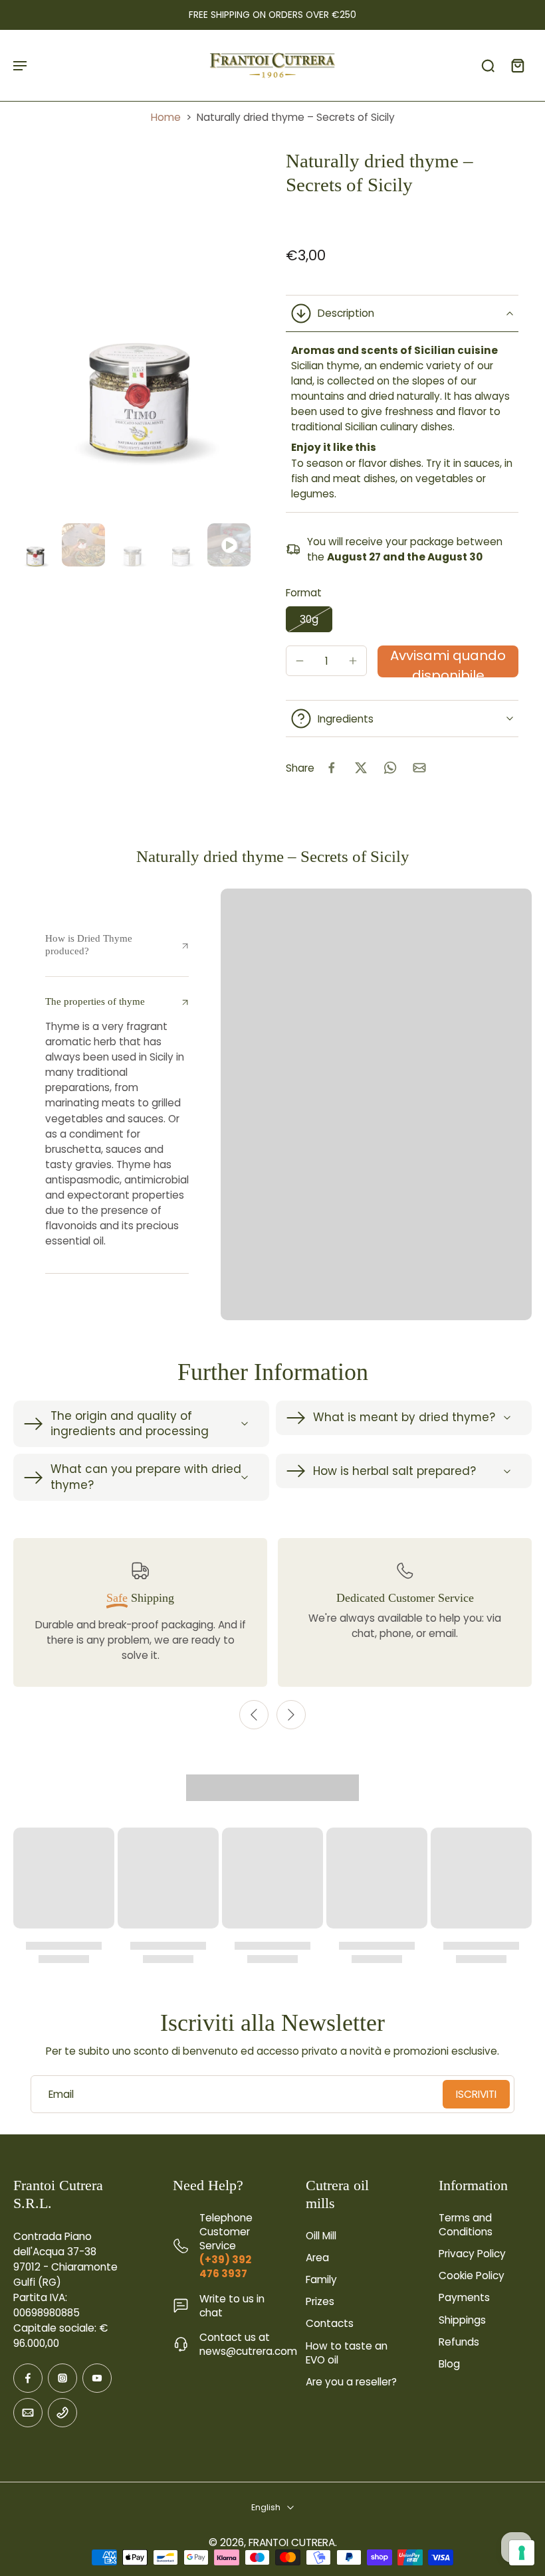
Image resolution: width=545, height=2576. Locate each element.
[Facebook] (28, 2378)
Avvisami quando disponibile (448, 662)
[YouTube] (97, 2378)
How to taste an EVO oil (347, 2353)
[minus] (300, 661)
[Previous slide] (254, 1715)
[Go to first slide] (291, 1715)
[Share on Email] (419, 768)
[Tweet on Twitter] (361, 768)
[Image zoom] (136, 334)
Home (166, 117)
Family (321, 2279)
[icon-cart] (517, 65)
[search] (488, 65)
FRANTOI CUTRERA (292, 2542)
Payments (464, 2297)
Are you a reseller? (351, 2382)
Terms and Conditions (466, 2225)
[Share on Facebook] (332, 768)
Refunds (459, 2342)
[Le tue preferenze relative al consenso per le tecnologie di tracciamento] (522, 2553)
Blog (449, 2364)
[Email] (28, 2413)
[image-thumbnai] (35, 545)
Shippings (462, 2320)
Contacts (330, 2323)
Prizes (320, 2301)
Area (317, 2258)
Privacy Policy (472, 2254)
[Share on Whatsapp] (390, 768)
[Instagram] (62, 2378)
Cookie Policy (472, 2275)
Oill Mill (321, 2236)
